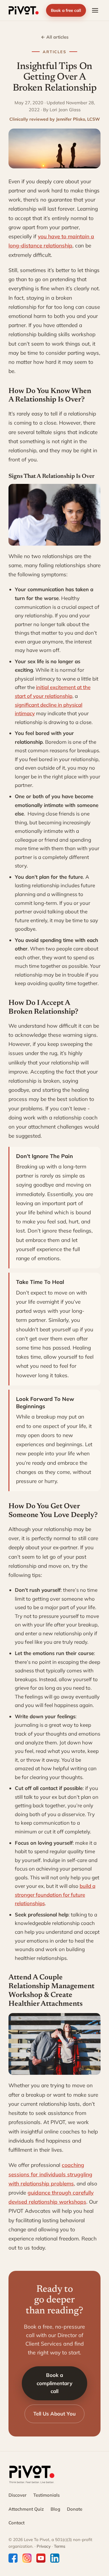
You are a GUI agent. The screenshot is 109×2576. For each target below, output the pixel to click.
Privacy (44, 2546)
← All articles (55, 37)
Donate (75, 2509)
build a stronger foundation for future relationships (55, 1895)
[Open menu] (95, 10)
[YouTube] (41, 2558)
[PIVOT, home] (24, 10)
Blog (55, 2509)
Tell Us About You (54, 2414)
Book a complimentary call (54, 2383)
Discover (18, 2495)
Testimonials (46, 2495)
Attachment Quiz (26, 2509)
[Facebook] (13, 2558)
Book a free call (66, 10)
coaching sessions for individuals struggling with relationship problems (50, 2174)
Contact (17, 2523)
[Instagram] (27, 2558)
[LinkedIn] (55, 2558)
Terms (60, 2546)
